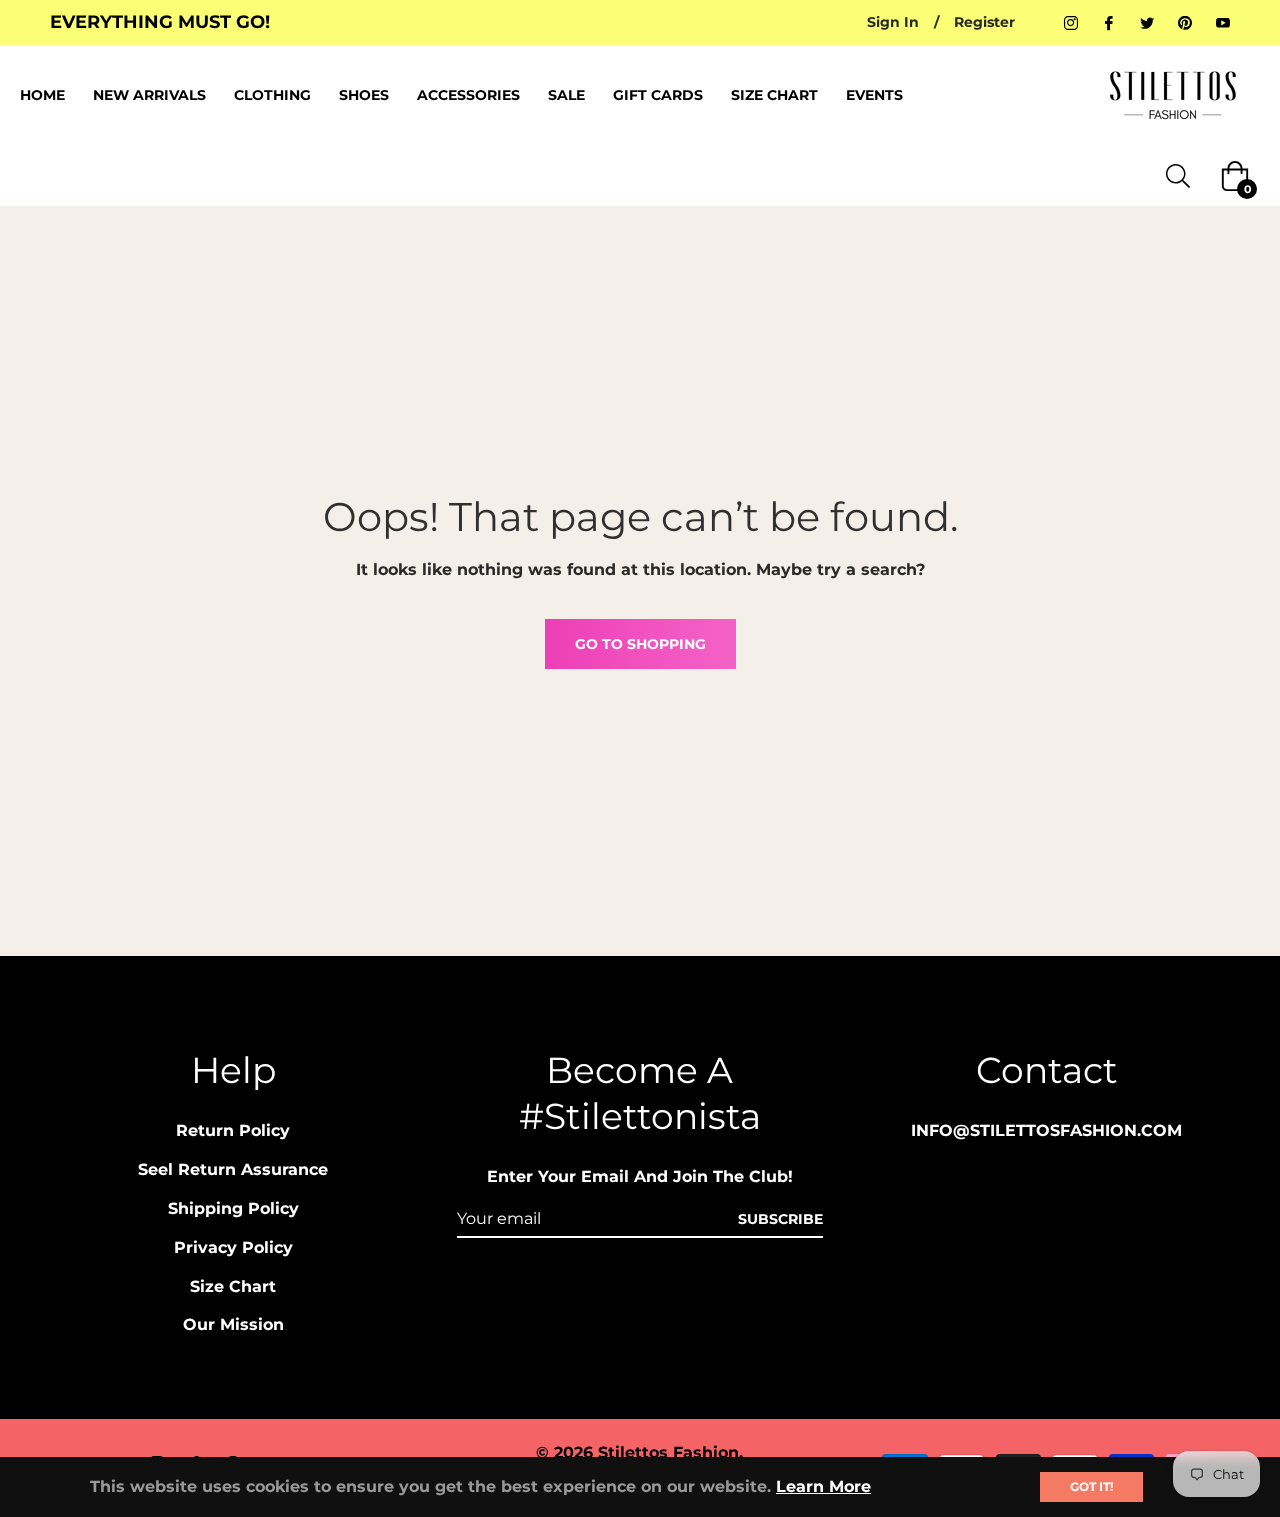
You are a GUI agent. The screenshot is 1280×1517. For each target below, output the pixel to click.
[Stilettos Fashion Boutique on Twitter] (1147, 22)
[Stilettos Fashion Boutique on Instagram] (1071, 22)
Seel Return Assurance (233, 1169)
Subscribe (780, 1219)
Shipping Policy (233, 1208)
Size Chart (233, 1286)
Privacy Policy (233, 1247)
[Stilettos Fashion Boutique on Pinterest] (1185, 22)
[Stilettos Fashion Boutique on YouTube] (1223, 22)
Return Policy (233, 1130)
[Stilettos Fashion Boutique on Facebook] (1109, 22)
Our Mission (233, 1324)
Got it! (1091, 1486)
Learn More (823, 1486)
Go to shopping (640, 644)
